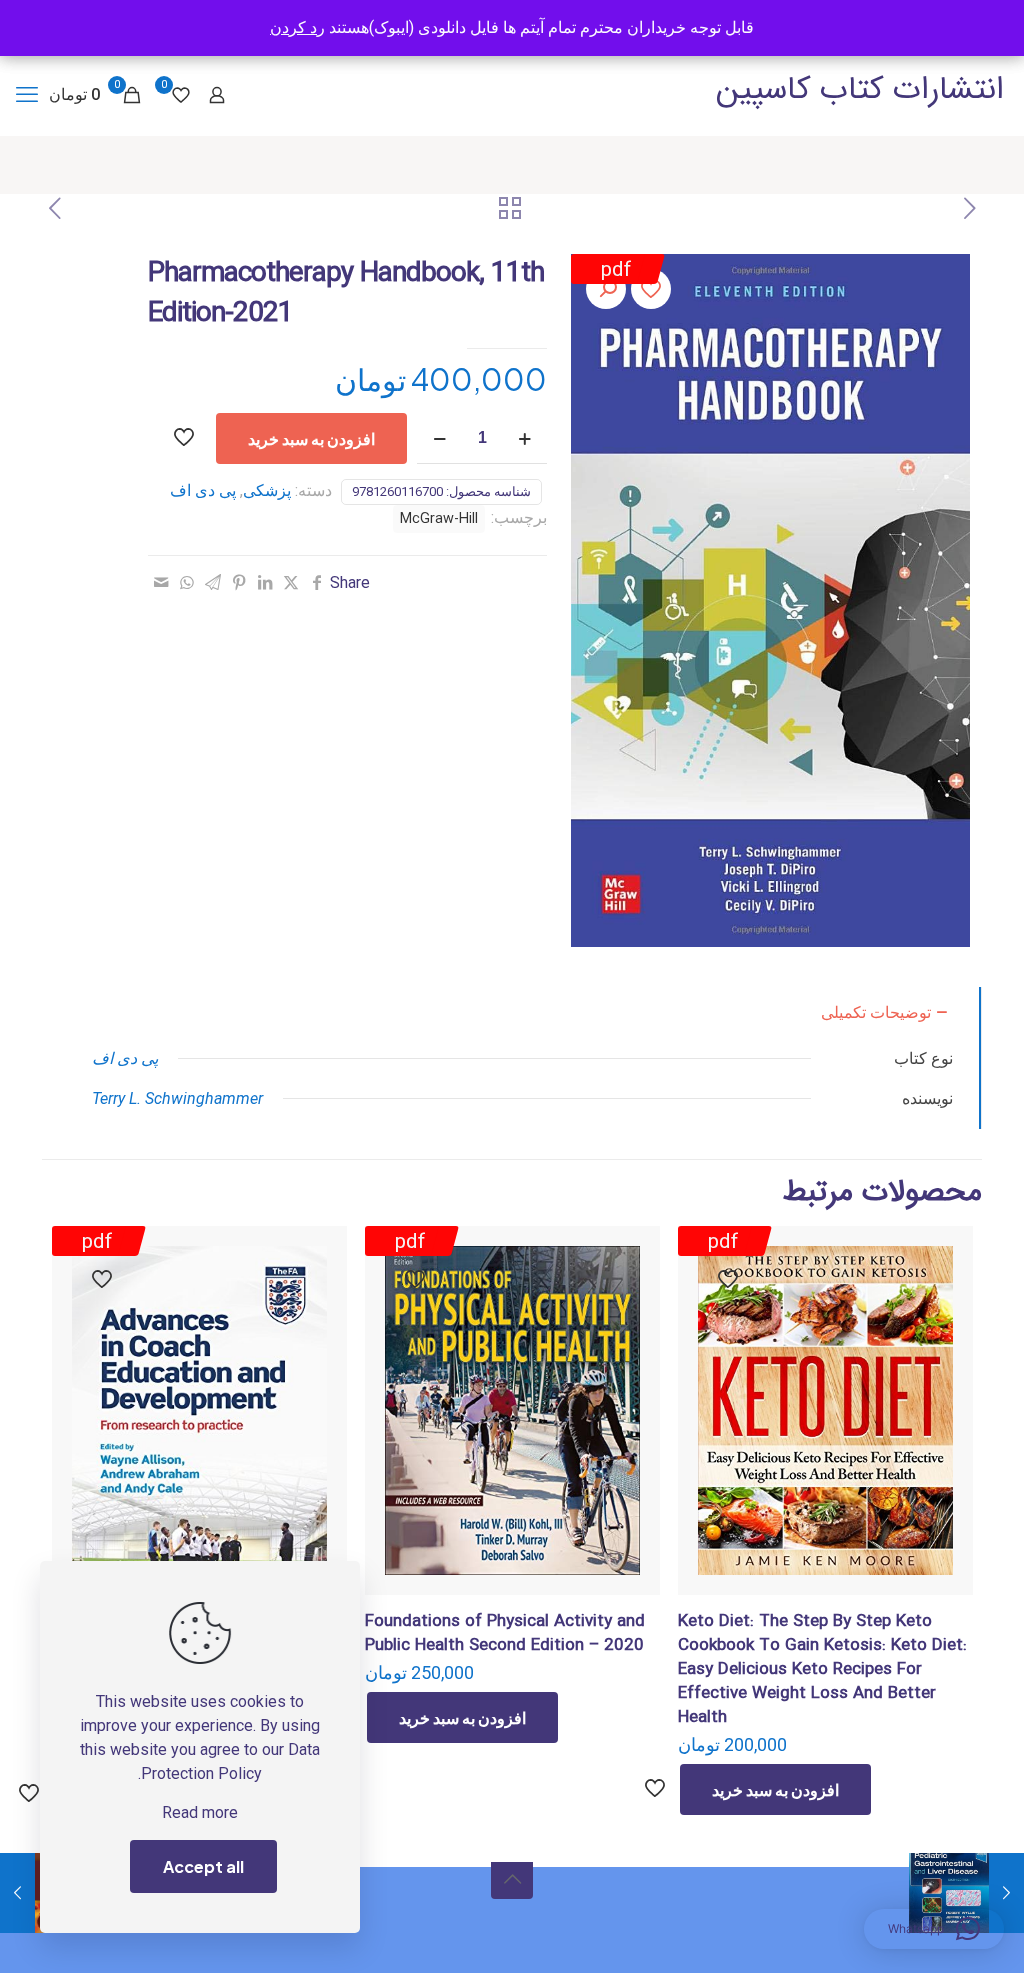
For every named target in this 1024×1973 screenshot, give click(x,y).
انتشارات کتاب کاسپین (860, 90)
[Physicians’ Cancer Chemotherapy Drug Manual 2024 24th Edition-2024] (17, 1893)
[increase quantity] (524, 438)
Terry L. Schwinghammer (177, 1098)
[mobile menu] (27, 95)
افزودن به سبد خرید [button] (775, 1789)
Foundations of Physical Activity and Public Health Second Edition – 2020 (505, 1633)
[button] (606, 289)
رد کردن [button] (297, 27)
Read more (200, 1812)
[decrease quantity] (439, 438)
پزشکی (267, 490)
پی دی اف (203, 490)
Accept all (203, 1866)
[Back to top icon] (512, 1878)
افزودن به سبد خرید (311, 438)
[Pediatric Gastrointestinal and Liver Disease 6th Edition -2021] (1006, 1893)
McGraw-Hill (439, 518)
